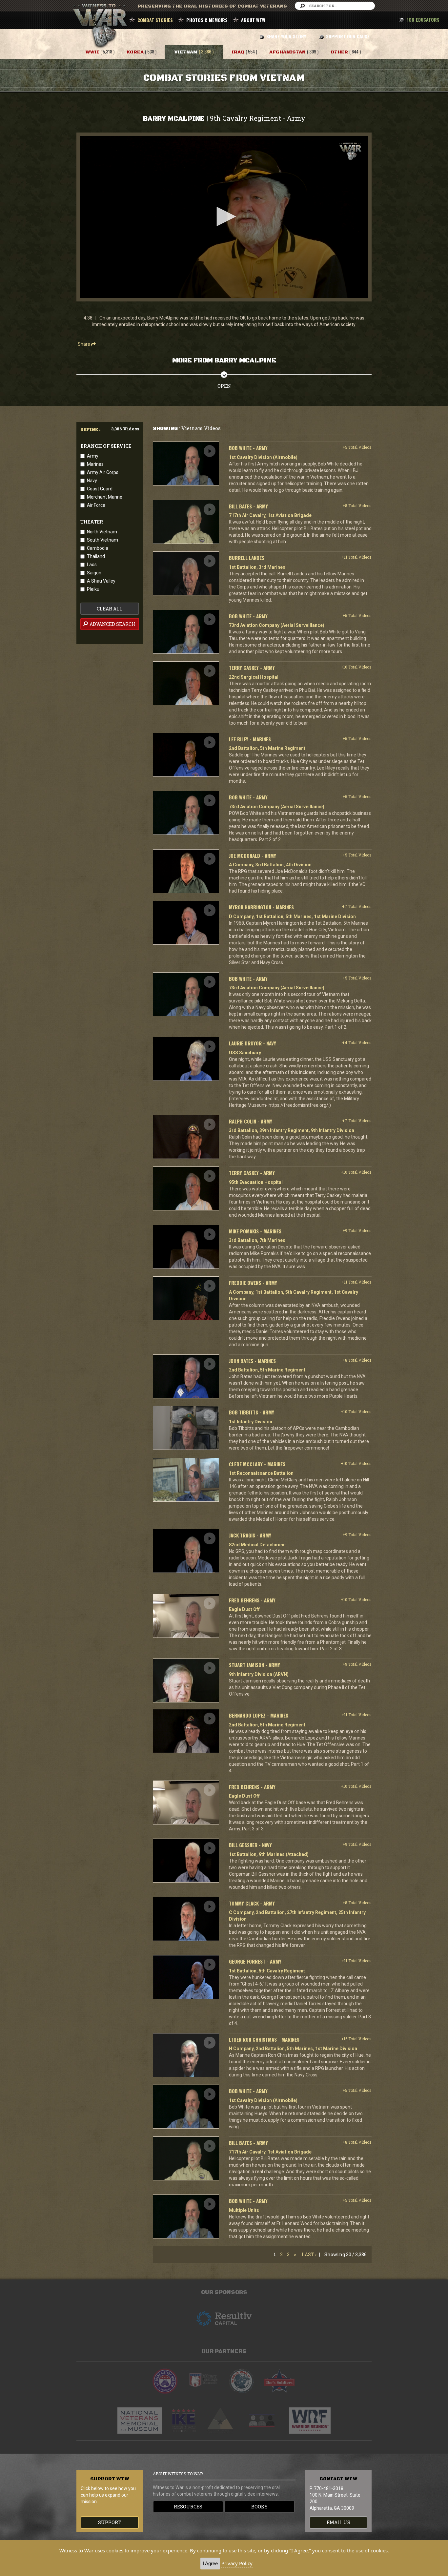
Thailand (96, 556)
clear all (110, 609)
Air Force (96, 505)
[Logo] (350, 151)
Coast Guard (100, 489)
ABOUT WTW (253, 20)
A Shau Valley (101, 581)
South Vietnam (102, 540)
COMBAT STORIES (155, 20)
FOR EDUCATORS (423, 20)
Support (110, 2522)
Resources (188, 2507)
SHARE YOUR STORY (286, 36)
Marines (95, 464)
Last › (309, 2254)
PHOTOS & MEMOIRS (207, 20)
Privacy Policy (237, 2563)
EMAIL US (338, 2522)
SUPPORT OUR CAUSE (348, 36)
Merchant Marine (105, 497)
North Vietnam (102, 532)
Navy (92, 481)
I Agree (210, 2563)
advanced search (112, 624)
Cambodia (98, 548)
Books (259, 2507)
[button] (224, 216)
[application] (224, 217)
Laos (92, 565)
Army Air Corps (103, 472)
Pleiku (93, 589)
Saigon (94, 573)
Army (93, 456)
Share (84, 344)
